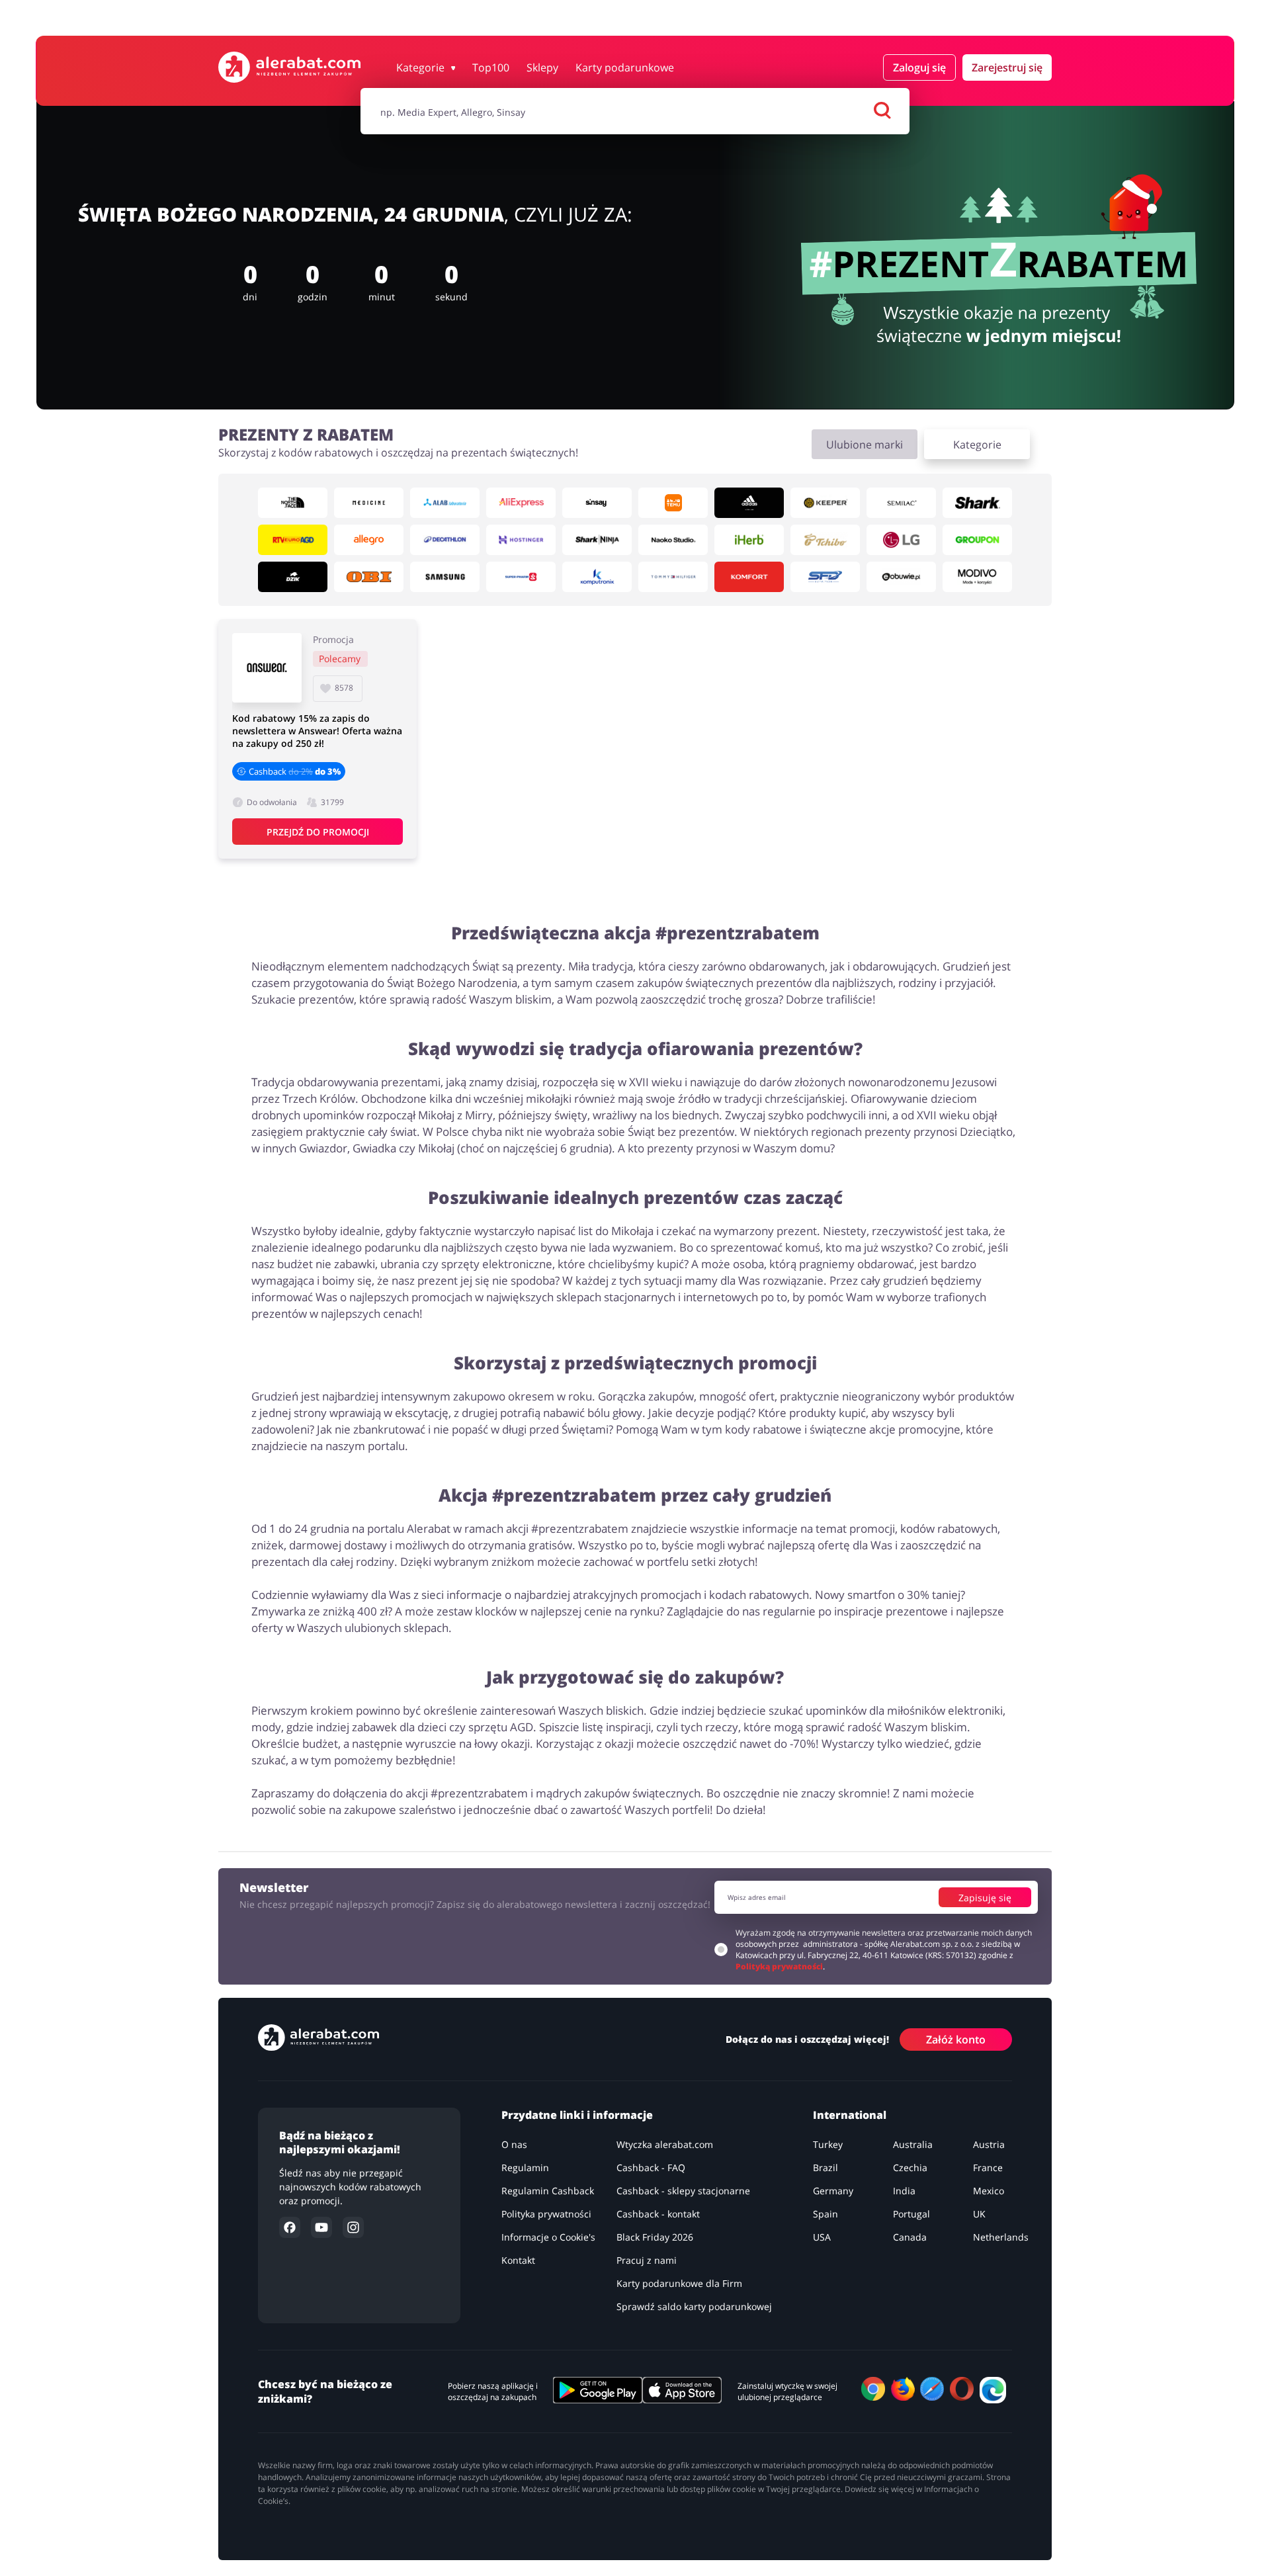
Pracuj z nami (647, 2260)
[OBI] (369, 577)
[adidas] (749, 503)
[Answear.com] (267, 668)
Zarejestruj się (1007, 67)
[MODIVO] (977, 577)
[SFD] (825, 577)
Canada (910, 2237)
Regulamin (525, 2168)
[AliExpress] (521, 503)
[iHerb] (749, 540)
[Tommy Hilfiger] (673, 577)
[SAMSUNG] (445, 577)
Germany (833, 2191)
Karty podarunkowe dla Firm (679, 2283)
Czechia (910, 2168)
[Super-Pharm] (521, 577)
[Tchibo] (825, 540)
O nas (514, 2144)
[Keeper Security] (825, 503)
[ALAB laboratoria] (445, 503)
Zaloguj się (919, 67)
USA (822, 2237)
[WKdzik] (293, 577)
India (904, 2191)
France (988, 2168)
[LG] (901, 540)
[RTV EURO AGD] (293, 540)
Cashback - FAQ (651, 2168)
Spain (825, 2214)
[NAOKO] (673, 540)
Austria (989, 2144)
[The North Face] (293, 503)
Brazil (825, 2168)
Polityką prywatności (779, 1966)
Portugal (911, 2214)
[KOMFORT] (749, 577)
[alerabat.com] (289, 67)
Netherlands (1001, 2237)
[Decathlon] (445, 540)
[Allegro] (369, 540)
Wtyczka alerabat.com (665, 2144)
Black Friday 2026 (655, 2237)
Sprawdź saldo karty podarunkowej (694, 2306)
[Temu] (673, 503)
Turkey (828, 2144)
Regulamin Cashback (548, 2191)
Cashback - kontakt (658, 2214)
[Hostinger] (521, 540)
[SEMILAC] (901, 503)
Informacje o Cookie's (548, 2237)
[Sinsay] (597, 503)
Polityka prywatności (546, 2214)
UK (979, 2214)
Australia (913, 2144)
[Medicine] (369, 503)
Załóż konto (956, 2039)
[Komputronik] (597, 577)
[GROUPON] (977, 540)
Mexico (989, 2191)
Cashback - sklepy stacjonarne (683, 2191)
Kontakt (518, 2260)
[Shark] (977, 503)
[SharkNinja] (597, 540)
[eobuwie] (901, 577)
